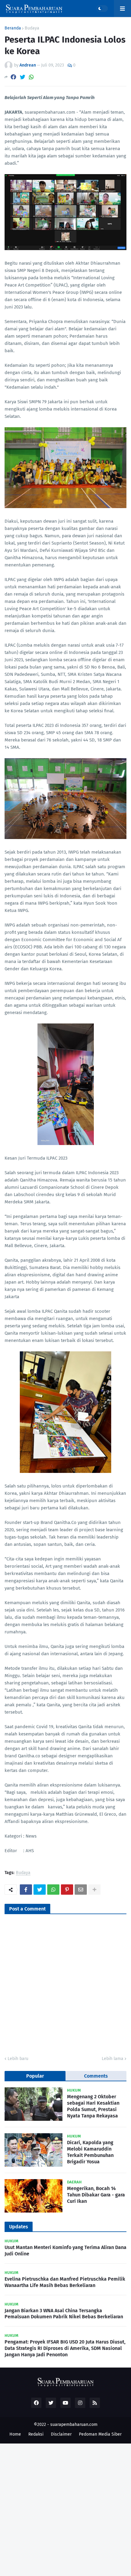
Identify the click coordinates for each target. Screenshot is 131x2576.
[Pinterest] (67, 1890)
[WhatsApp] (31, 77)
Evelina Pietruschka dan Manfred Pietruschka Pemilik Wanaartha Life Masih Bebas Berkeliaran (65, 2282)
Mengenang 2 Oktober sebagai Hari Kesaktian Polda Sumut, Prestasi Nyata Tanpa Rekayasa (93, 2106)
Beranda (13, 28)
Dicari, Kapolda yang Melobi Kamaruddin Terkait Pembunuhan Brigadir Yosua (90, 2152)
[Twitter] (23, 77)
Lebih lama (113, 2059)
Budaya (32, 28)
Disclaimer (61, 2434)
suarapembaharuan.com (74, 2425)
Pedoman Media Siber (100, 2434)
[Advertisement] (65, 2509)
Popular (35, 2076)
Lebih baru (18, 2059)
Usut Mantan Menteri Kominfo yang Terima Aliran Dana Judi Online (65, 2251)
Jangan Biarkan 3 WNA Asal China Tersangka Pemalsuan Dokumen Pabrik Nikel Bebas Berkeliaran (64, 2314)
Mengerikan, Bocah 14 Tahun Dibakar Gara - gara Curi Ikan (96, 2195)
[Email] (81, 1890)
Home (15, 2434)
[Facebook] (13, 77)
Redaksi (36, 2434)
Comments (96, 2076)
